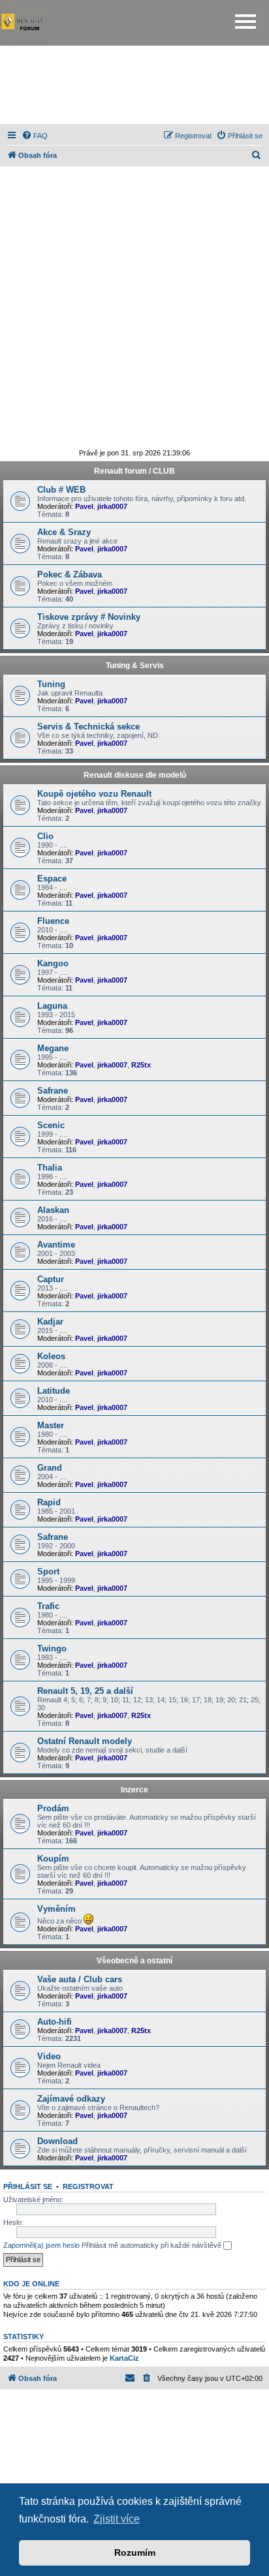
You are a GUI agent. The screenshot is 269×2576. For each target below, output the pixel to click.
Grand (50, 1468)
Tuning (51, 684)
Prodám (53, 1808)
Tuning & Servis (135, 666)
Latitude (54, 1391)
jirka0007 (112, 506)
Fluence (53, 921)
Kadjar (50, 1322)
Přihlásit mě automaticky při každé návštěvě (152, 2245)
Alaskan (53, 1210)
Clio (45, 836)
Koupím (53, 1859)
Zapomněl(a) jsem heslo (41, 2245)
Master (51, 1425)
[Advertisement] (134, 85)
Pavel (84, 506)
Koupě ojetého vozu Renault (94, 794)
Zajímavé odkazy (71, 2099)
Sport (48, 1572)
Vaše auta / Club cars (80, 1979)
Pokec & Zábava (70, 575)
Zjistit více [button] (117, 2519)
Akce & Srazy (64, 532)
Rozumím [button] (135, 2553)
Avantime (56, 1245)
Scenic (51, 1125)
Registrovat (88, 2186)
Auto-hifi (55, 2022)
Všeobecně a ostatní (134, 1961)
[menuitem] (35, 136)
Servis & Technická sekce (88, 727)
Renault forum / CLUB (134, 471)
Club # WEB (61, 490)
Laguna (52, 1006)
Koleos (51, 1356)
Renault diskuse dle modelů (135, 775)
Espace (52, 879)
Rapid (49, 1502)
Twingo (52, 1648)
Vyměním (56, 1909)
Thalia (50, 1168)
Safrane (53, 1091)
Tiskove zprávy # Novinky (89, 617)
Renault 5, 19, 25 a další (85, 1691)
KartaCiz (124, 2358)
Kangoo (53, 963)
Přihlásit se (28, 2186)
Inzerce (134, 1790)
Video (49, 2056)
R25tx (141, 1065)
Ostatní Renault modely (85, 1741)
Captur (51, 1279)
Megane (53, 1048)
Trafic (48, 1606)
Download (57, 2141)
